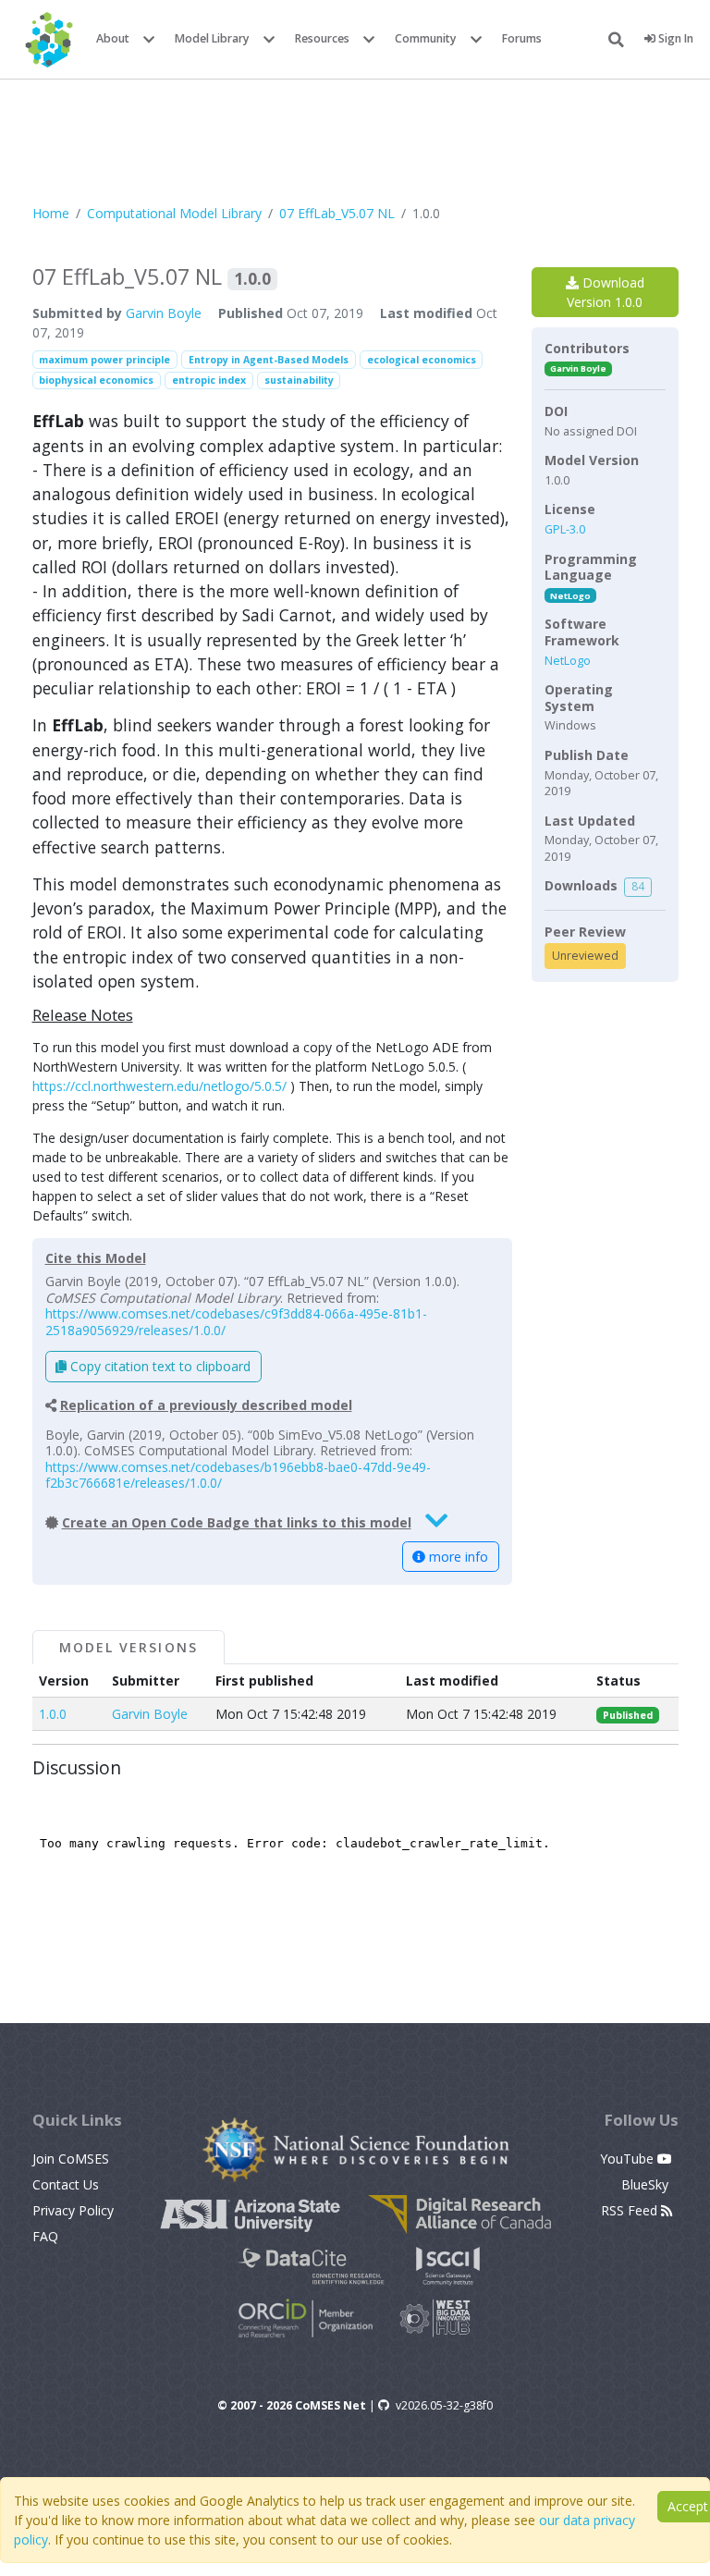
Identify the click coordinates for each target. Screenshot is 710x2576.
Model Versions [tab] (129, 1647)
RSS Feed (631, 2210)
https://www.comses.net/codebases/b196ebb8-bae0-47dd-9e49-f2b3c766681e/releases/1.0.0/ (238, 1475)
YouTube (629, 2159)
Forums (522, 38)
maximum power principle (104, 360)
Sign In (674, 38)
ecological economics (422, 360)
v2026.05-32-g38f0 (444, 2405)
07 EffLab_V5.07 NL (337, 213)
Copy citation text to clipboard (159, 1366)
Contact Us (66, 2184)
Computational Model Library (174, 213)
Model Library (212, 38)
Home (51, 213)
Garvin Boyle (164, 313)
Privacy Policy (73, 2210)
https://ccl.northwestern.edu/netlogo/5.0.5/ (159, 1086)
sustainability (299, 380)
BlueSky (647, 2184)
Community (426, 38)
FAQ (45, 2236)
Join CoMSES (71, 2159)
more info (457, 1557)
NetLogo (570, 596)
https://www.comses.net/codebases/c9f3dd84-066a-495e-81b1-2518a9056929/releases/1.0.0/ (236, 1322)
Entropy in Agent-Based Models (269, 360)
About (113, 38)
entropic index (209, 380)
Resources (322, 38)
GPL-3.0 (565, 529)
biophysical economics (96, 380)
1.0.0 (53, 1714)
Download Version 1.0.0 (606, 292)
